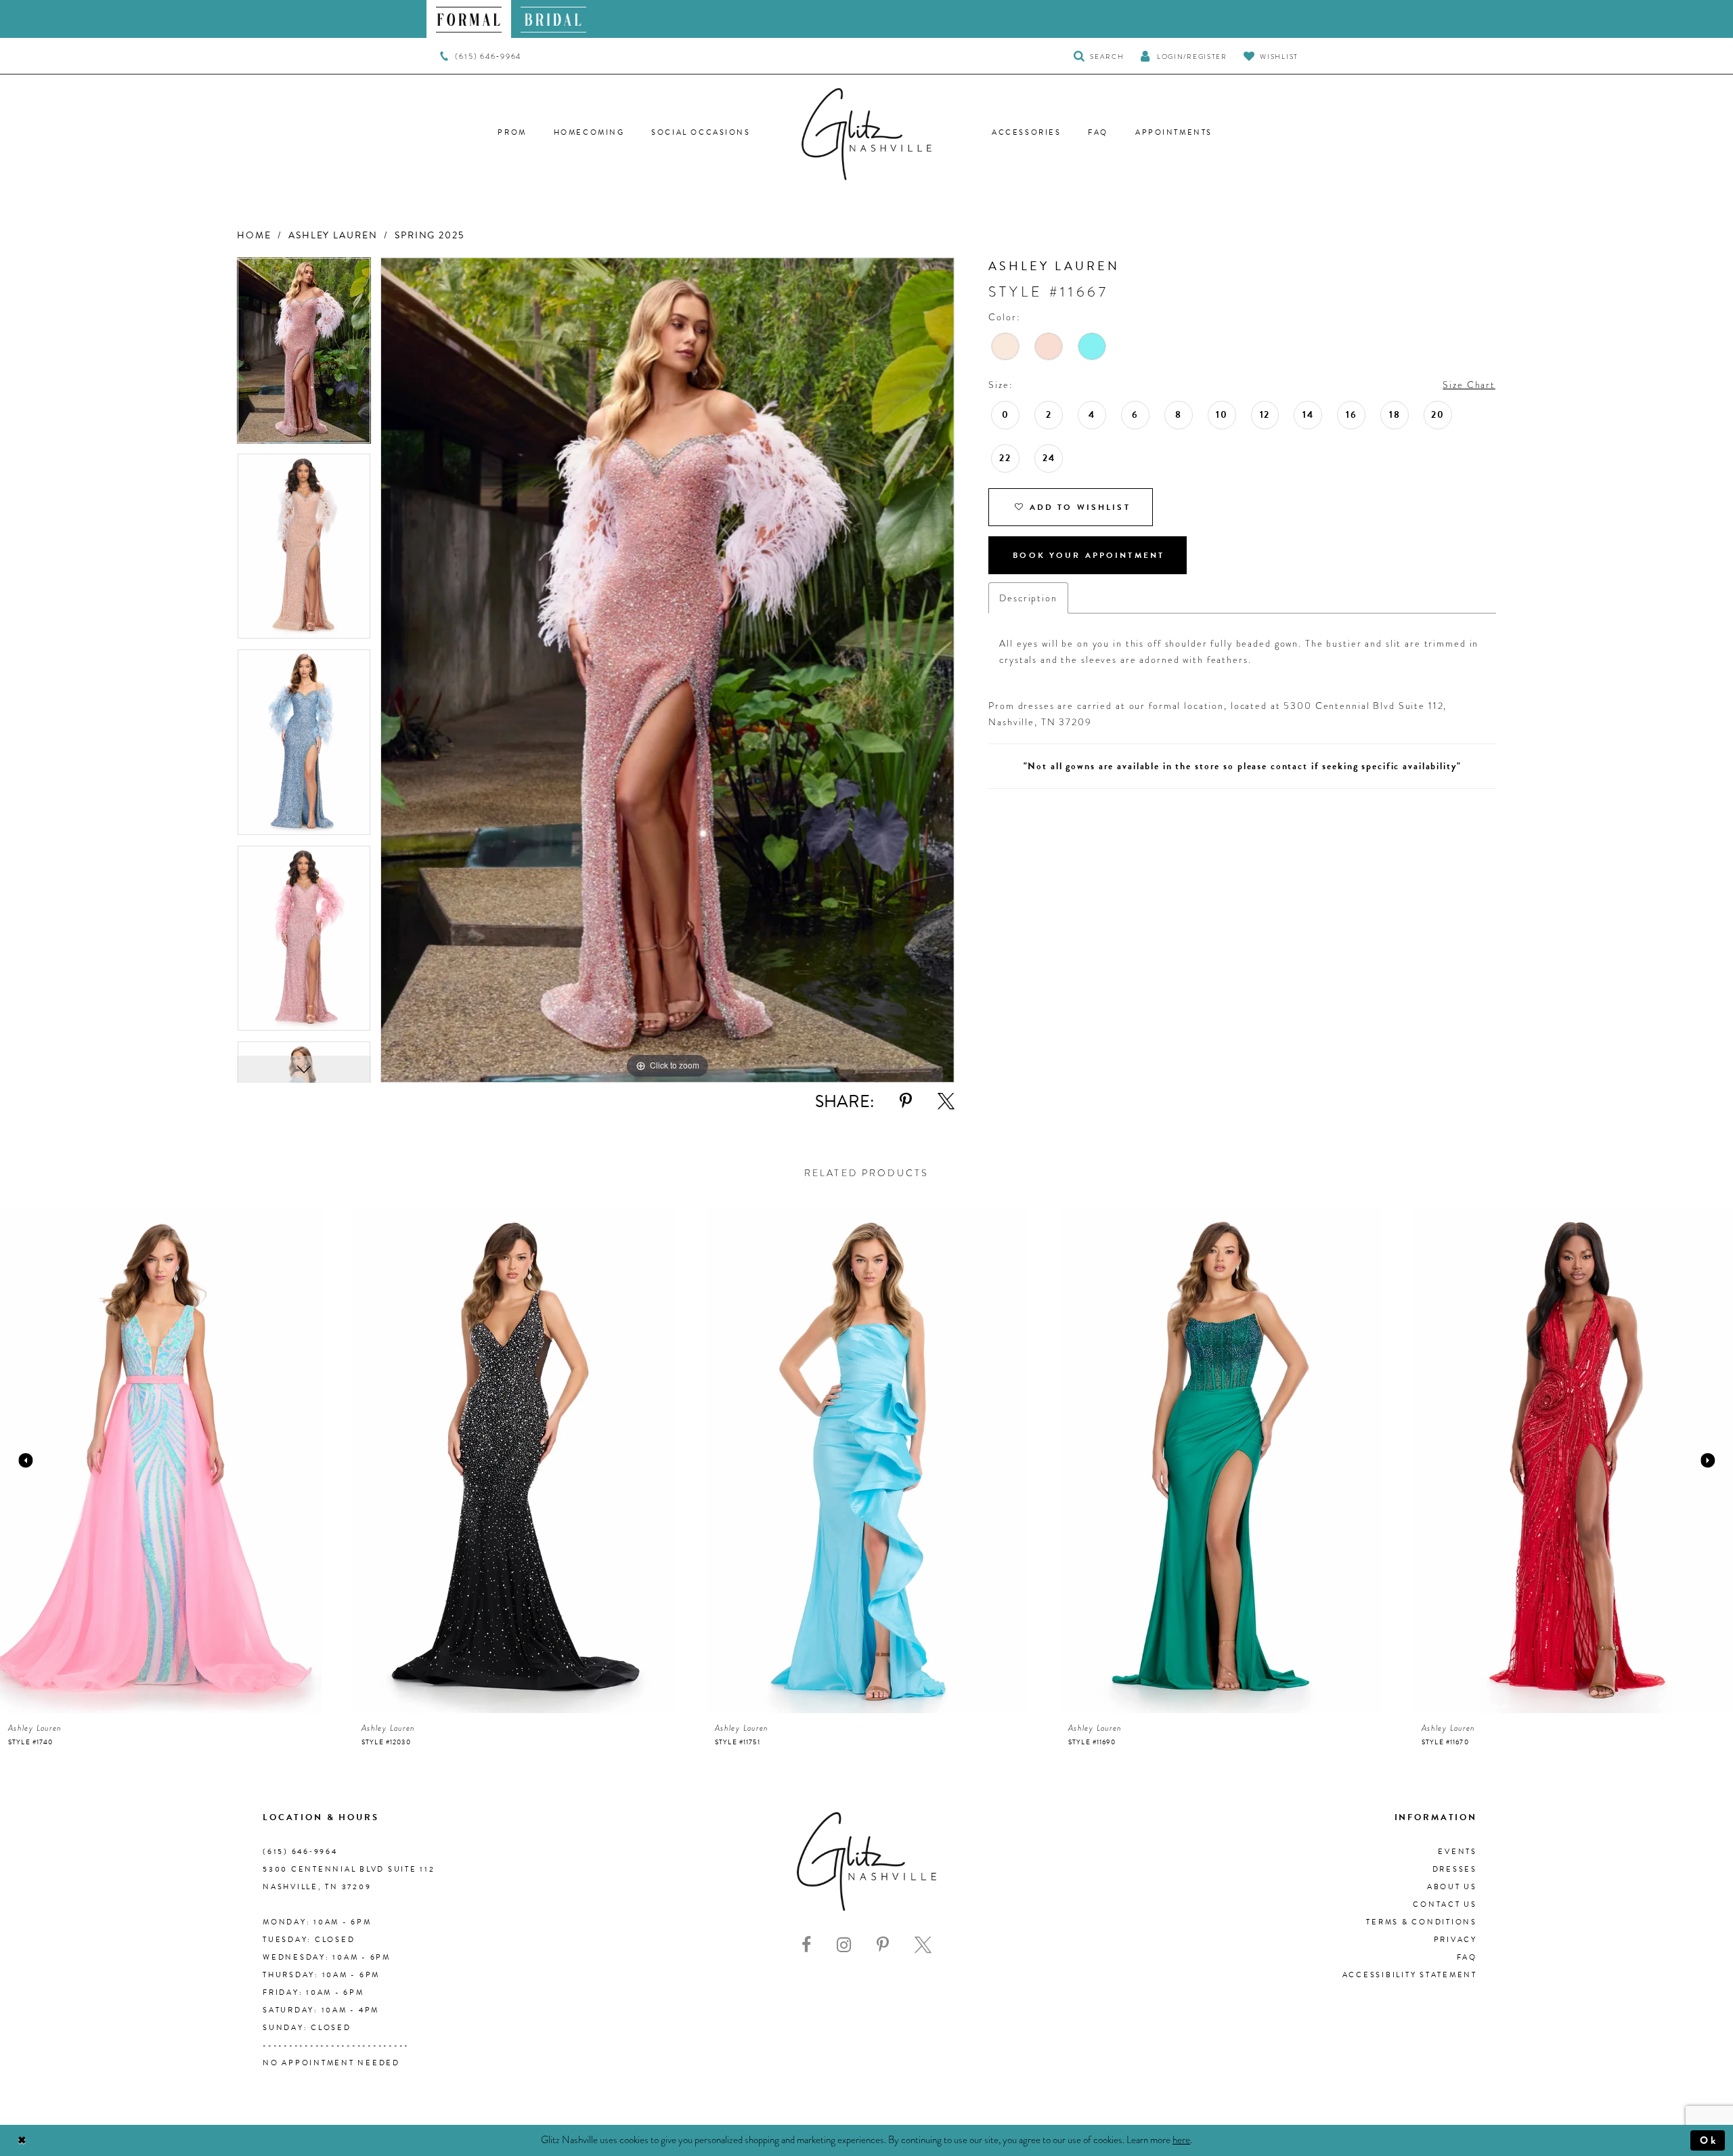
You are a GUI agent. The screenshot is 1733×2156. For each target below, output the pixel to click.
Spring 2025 (430, 235)
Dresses (1455, 1869)
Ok (1709, 2140)
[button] (1183, 56)
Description (1028, 598)
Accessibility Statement (1410, 1975)
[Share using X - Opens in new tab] (946, 1101)
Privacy (1455, 1940)
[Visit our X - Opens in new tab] (923, 1945)
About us (1452, 1887)
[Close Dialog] (22, 2140)
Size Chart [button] (1469, 385)
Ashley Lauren (333, 235)
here (1181, 2140)
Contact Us (1445, 1904)
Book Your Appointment (1089, 555)
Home (254, 235)
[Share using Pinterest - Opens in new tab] (906, 1101)
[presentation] (161, 1460)
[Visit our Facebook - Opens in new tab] (806, 1945)
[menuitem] (469, 19)
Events (1457, 1852)
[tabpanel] (304, 355)
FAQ (1467, 1957)
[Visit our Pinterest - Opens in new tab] (883, 1945)
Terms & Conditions (1422, 1922)
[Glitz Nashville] (866, 134)
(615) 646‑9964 (300, 1852)
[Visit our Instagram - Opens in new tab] (844, 1945)
